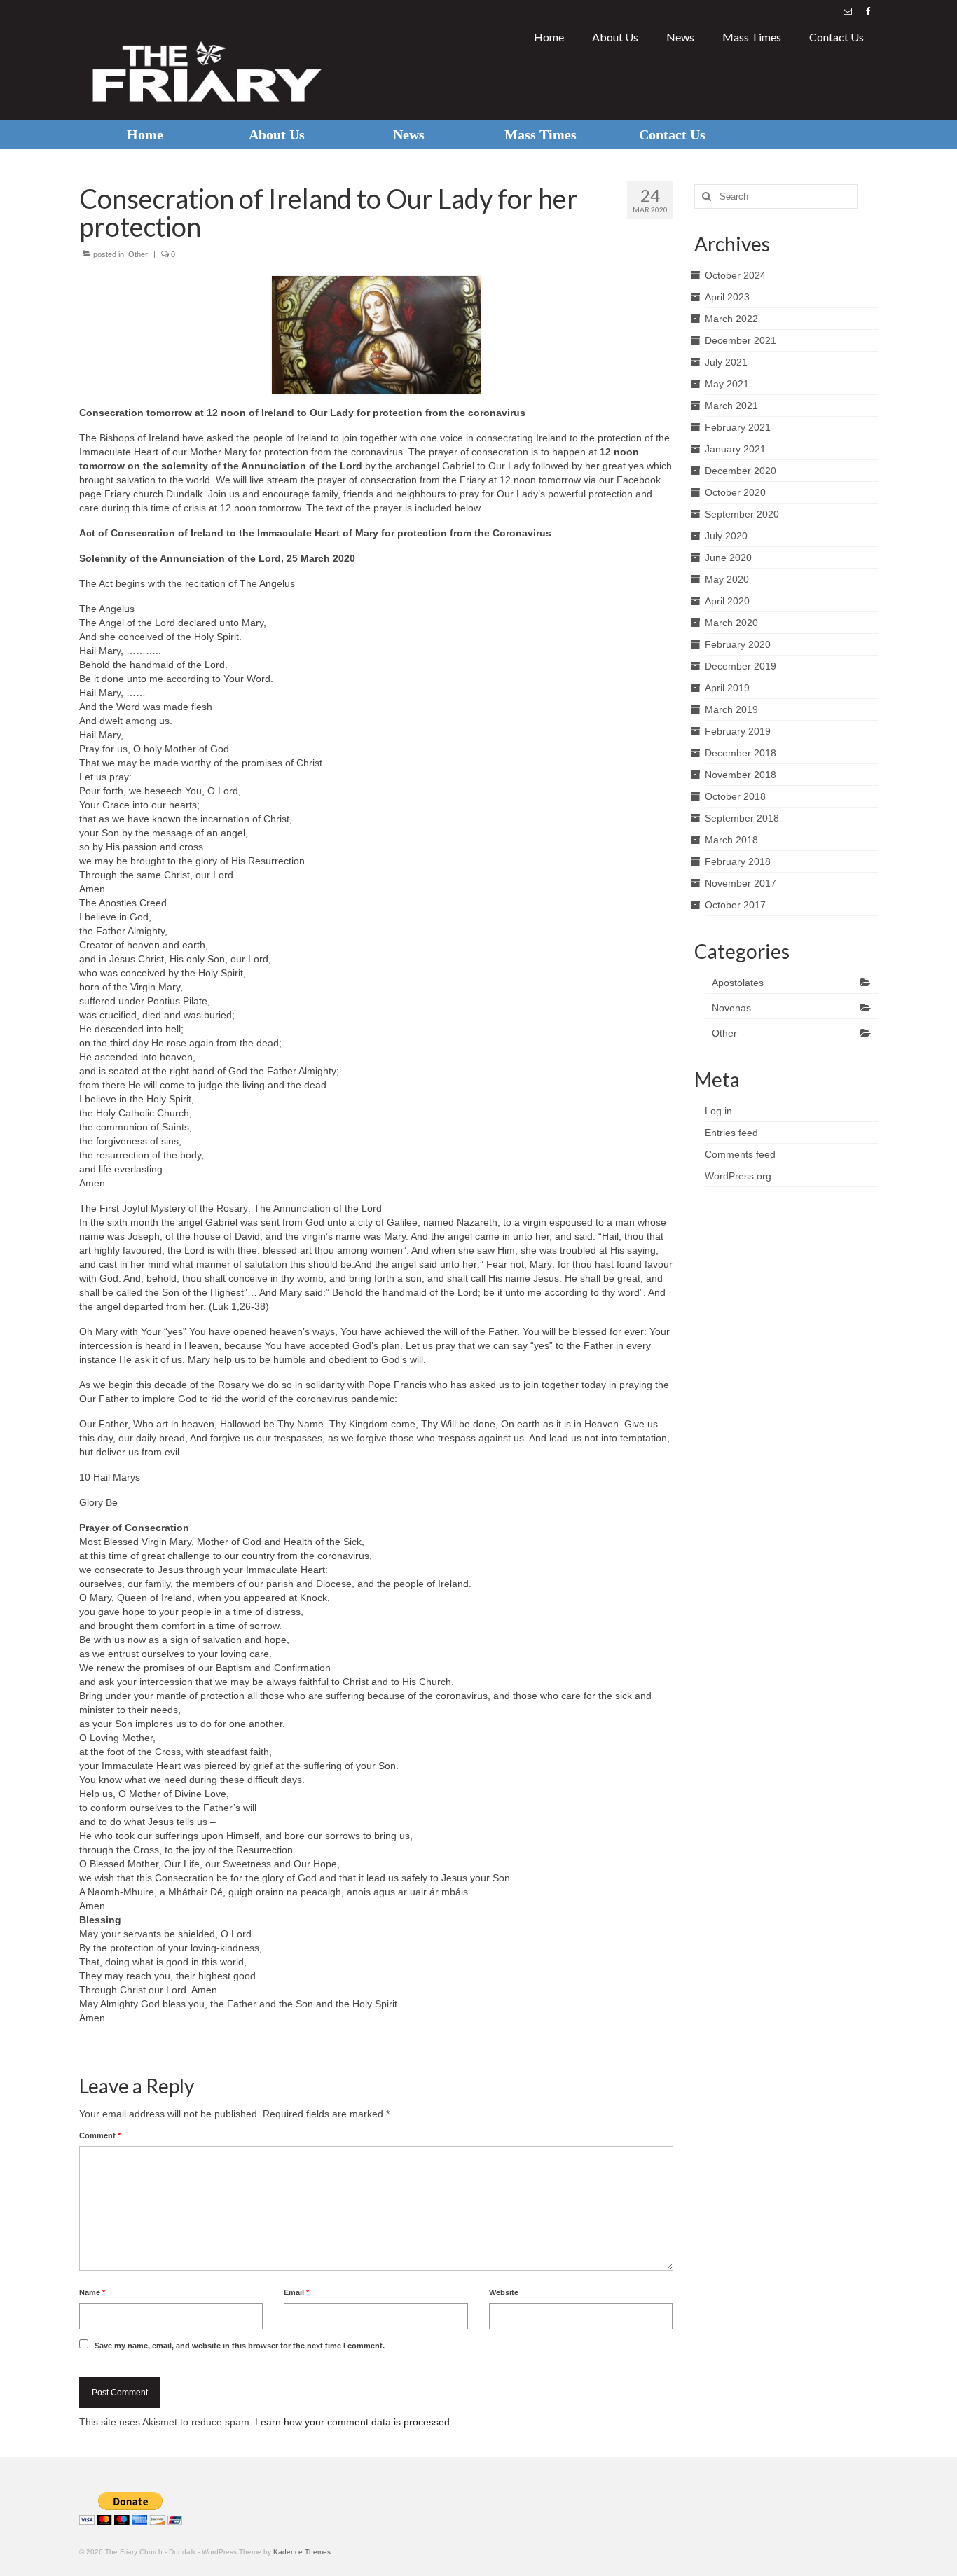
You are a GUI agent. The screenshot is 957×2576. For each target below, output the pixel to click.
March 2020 (731, 623)
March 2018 (731, 840)
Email (296, 2292)
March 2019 (731, 709)
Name (92, 2292)
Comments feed (740, 1154)
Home (549, 37)
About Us (615, 37)
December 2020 (741, 471)
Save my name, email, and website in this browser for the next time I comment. (240, 2346)
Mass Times (752, 37)
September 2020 (742, 514)
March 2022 (731, 319)
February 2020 (738, 644)
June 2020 (728, 558)
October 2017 (735, 905)
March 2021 (731, 406)
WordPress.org (738, 1176)
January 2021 (735, 449)
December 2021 (741, 340)
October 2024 (735, 275)
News (680, 37)
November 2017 (741, 883)
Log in (718, 1111)
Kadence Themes (302, 2552)
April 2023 (727, 297)
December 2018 (741, 753)
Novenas (731, 1008)
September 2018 (742, 818)
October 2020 (735, 492)
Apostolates (738, 983)
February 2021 (738, 427)
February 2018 (738, 861)
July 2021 (726, 362)
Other (138, 254)
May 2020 (727, 579)
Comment (100, 2135)
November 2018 (741, 775)
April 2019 (727, 688)
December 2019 (741, 666)
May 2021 (727, 384)
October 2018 (735, 796)
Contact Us (836, 37)
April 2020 (727, 601)
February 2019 (738, 731)
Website (504, 2292)
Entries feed (731, 1133)
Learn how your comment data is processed (352, 2422)
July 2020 (726, 536)
